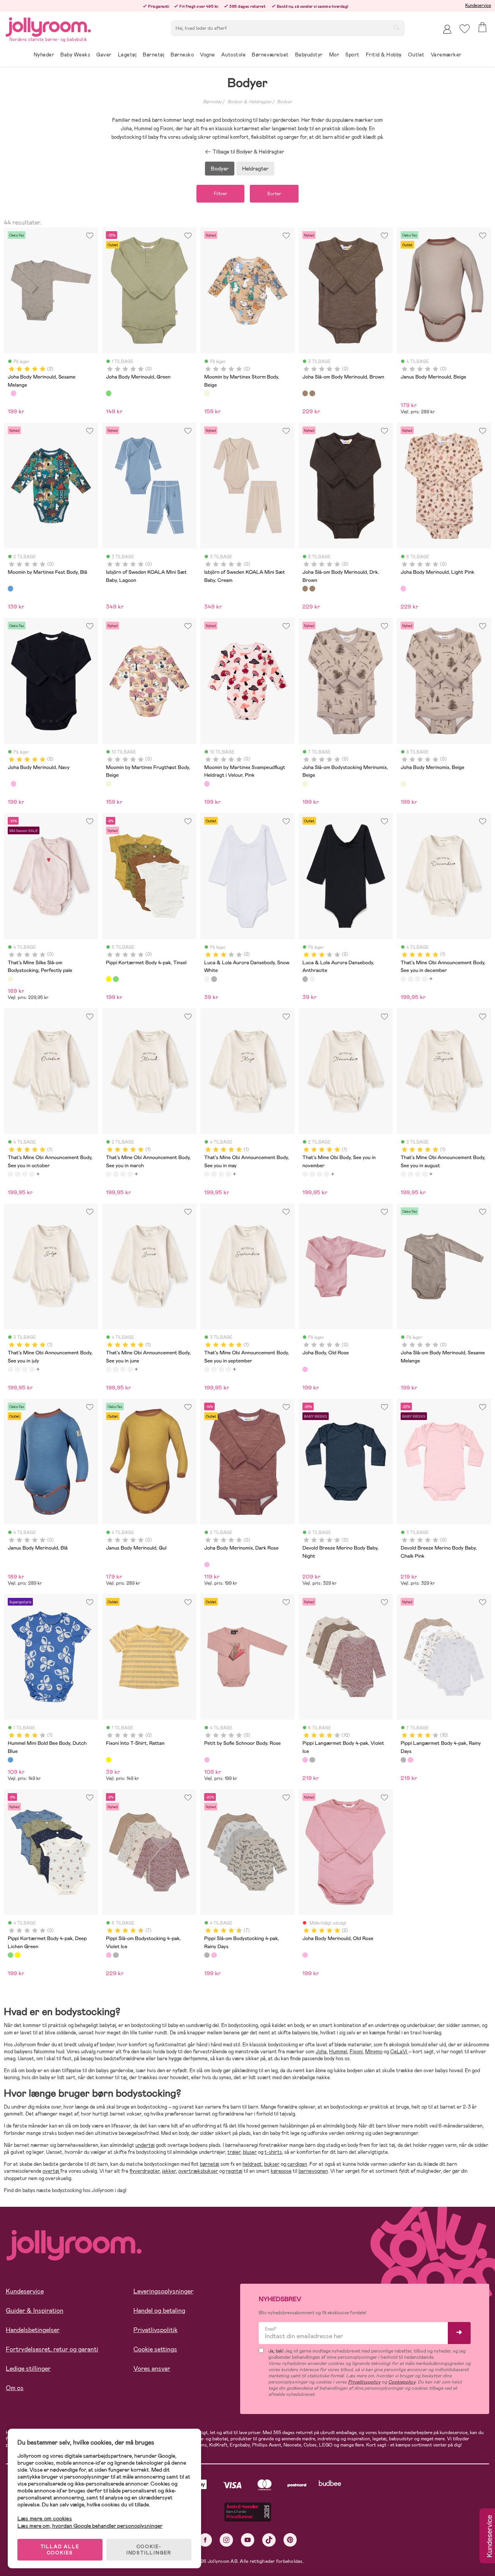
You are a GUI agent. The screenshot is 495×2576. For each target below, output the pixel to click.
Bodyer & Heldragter (249, 102)
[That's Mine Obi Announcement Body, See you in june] (109, 1369)
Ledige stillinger (28, 2369)
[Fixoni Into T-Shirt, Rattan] (109, 1760)
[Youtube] (248, 2540)
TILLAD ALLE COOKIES (60, 2550)
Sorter (274, 194)
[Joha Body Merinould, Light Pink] (403, 588)
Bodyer (284, 102)
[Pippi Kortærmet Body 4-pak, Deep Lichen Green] (116, 979)
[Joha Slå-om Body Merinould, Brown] (305, 393)
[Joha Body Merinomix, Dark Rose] (207, 1565)
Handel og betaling (159, 2311)
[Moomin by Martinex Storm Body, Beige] (207, 393)
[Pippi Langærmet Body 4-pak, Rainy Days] (312, 1760)
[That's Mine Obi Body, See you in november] (305, 1174)
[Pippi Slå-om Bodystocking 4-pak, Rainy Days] (116, 1955)
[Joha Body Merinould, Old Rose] (14, 393)
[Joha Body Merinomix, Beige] (403, 784)
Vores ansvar (152, 2369)
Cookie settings (155, 2349)
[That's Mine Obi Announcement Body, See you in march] (418, 979)
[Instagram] (226, 2540)
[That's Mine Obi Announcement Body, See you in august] (403, 1174)
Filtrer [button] (220, 194)
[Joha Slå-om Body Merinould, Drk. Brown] (312, 393)
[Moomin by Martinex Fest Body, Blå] (10, 588)
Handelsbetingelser (33, 2330)
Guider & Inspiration (35, 2311)
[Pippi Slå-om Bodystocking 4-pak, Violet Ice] (109, 1955)
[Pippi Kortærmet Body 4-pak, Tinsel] (109, 979)
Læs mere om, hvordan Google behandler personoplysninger (90, 2526)
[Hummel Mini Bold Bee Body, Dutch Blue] (10, 1760)
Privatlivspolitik (155, 2330)
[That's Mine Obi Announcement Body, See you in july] (10, 1369)
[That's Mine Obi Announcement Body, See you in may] (425, 979)
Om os (15, 2388)
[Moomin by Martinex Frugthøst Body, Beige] (109, 784)
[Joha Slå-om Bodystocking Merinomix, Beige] (305, 784)
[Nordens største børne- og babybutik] (48, 26)
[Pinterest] (290, 2540)
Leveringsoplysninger (163, 2291)
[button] (465, 29)
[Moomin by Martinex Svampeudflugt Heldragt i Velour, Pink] (207, 784)
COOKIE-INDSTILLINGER (149, 2550)
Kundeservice (478, 5)
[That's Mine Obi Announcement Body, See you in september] (207, 1369)
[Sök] (396, 27)
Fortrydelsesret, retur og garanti (52, 2349)
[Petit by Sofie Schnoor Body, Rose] (207, 1760)
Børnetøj (212, 102)
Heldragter (255, 169)
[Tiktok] (269, 2540)
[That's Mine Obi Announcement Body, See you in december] (403, 979)
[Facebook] (205, 2540)
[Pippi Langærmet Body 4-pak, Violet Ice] (305, 1760)
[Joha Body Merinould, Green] (109, 393)
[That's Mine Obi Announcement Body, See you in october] (410, 979)
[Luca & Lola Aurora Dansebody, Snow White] (207, 979)
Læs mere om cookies (45, 2519)
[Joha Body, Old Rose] (305, 1369)
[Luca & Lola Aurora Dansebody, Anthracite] (214, 979)
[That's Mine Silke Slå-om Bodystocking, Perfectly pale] (10, 979)
